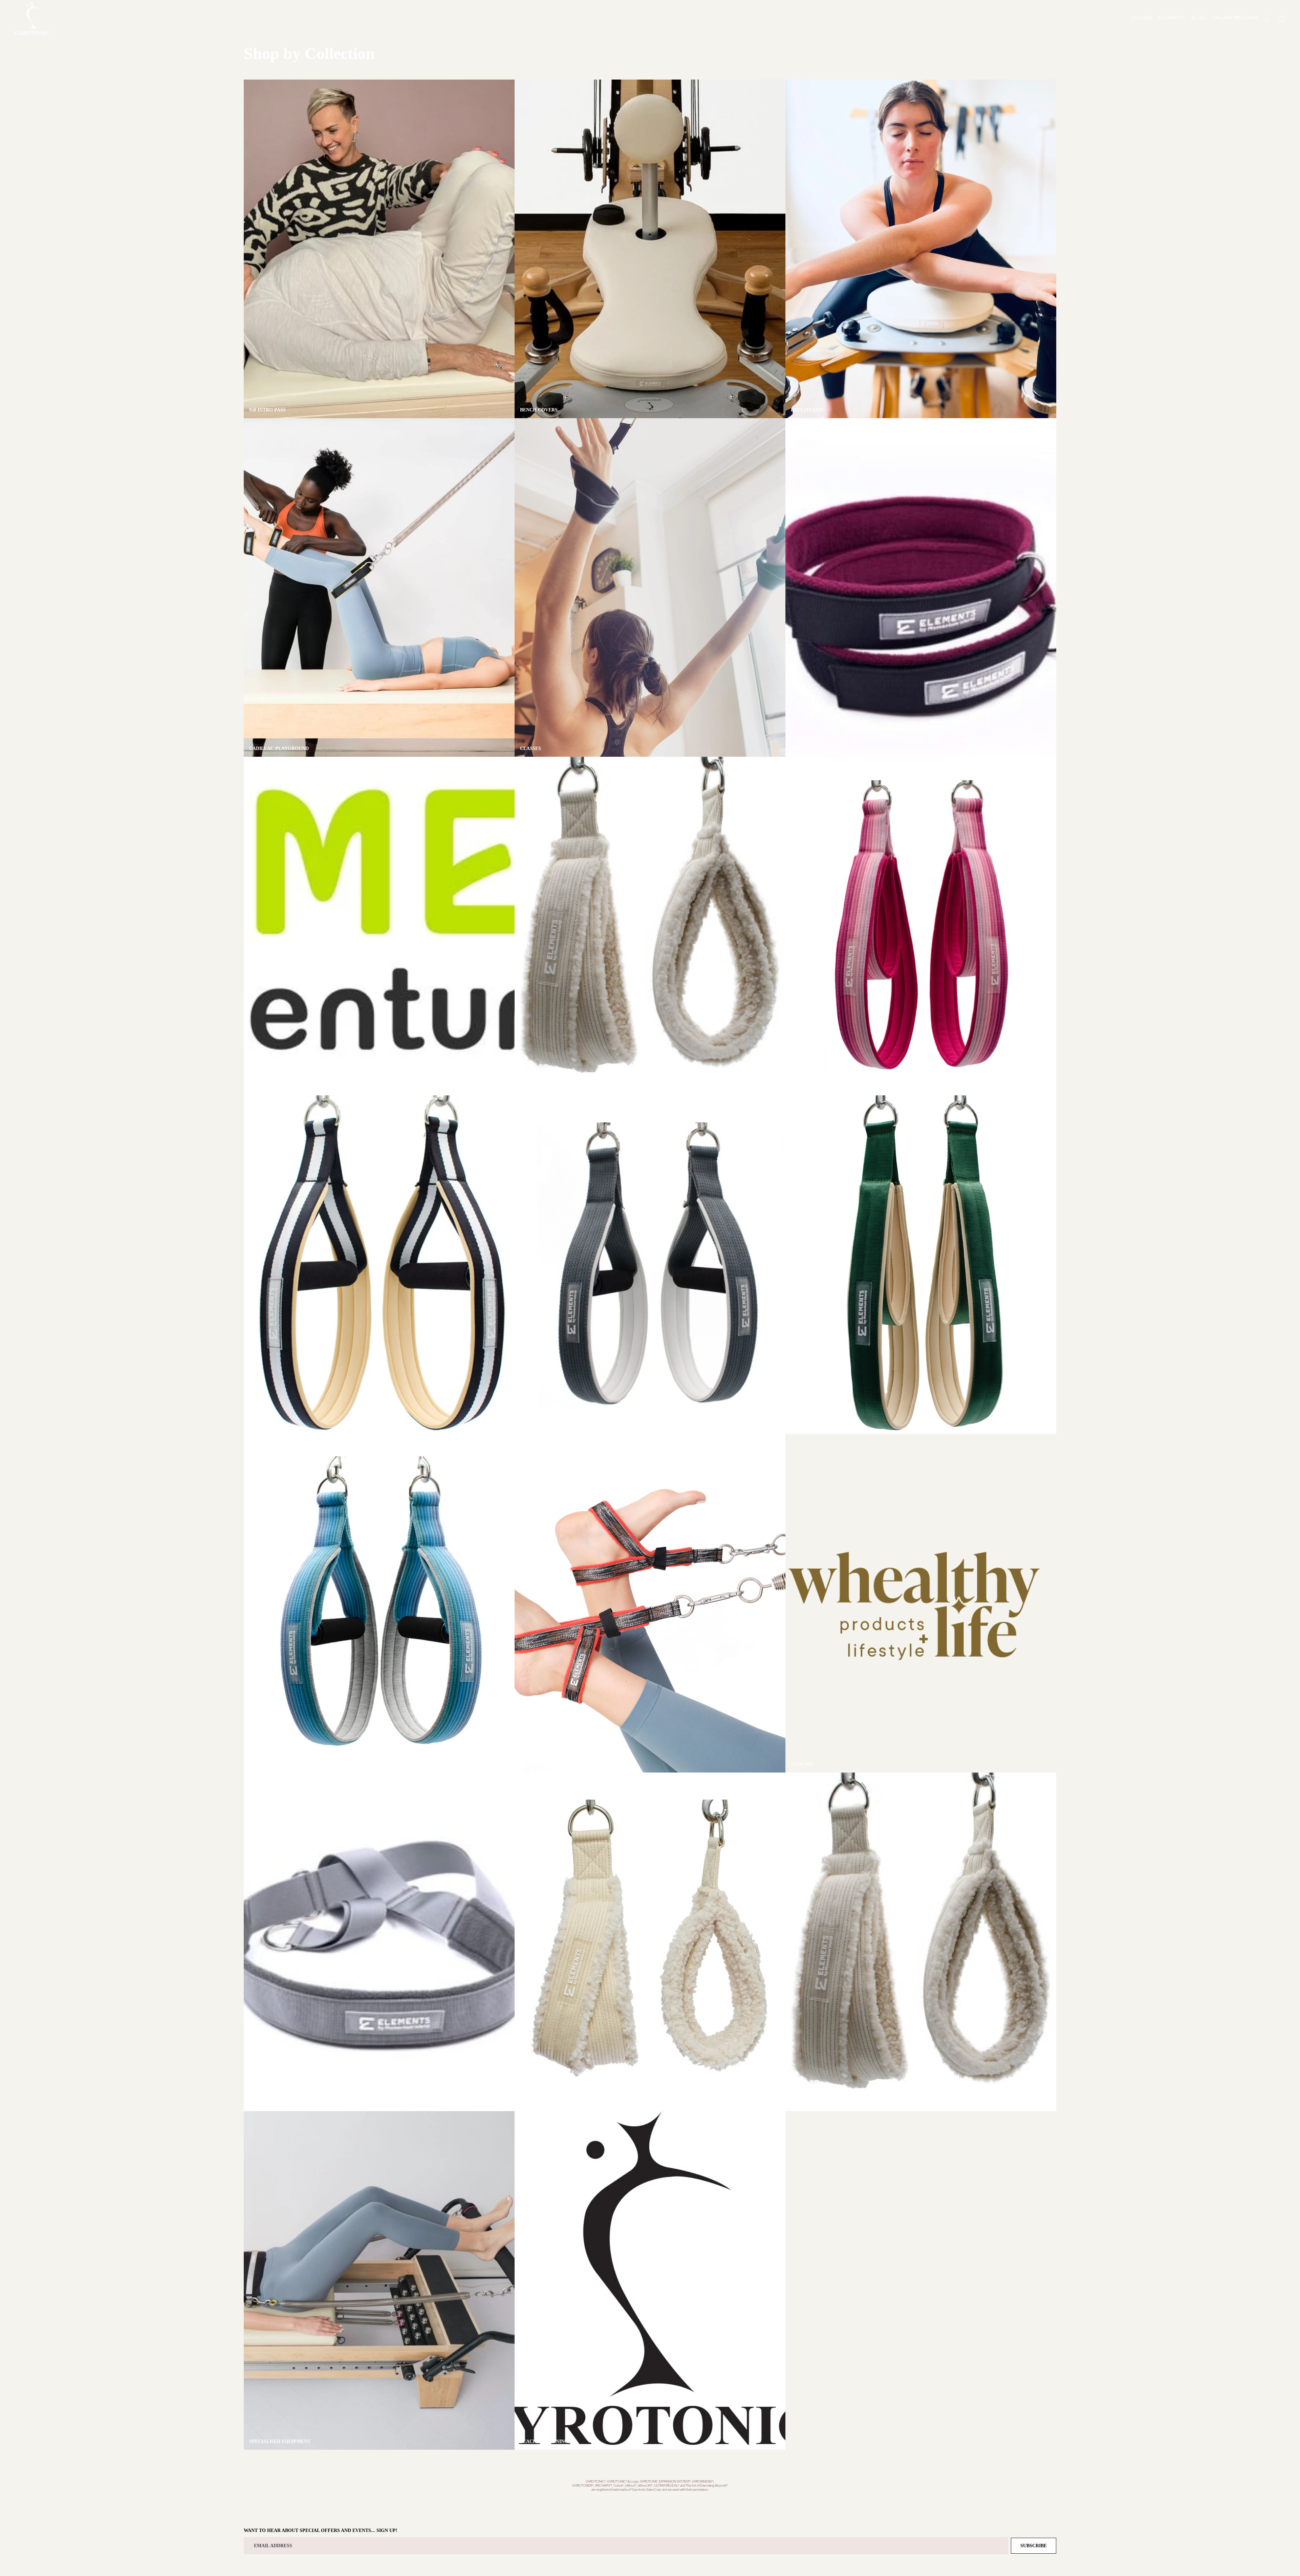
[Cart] (1282, 18)
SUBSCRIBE (1034, 2546)
